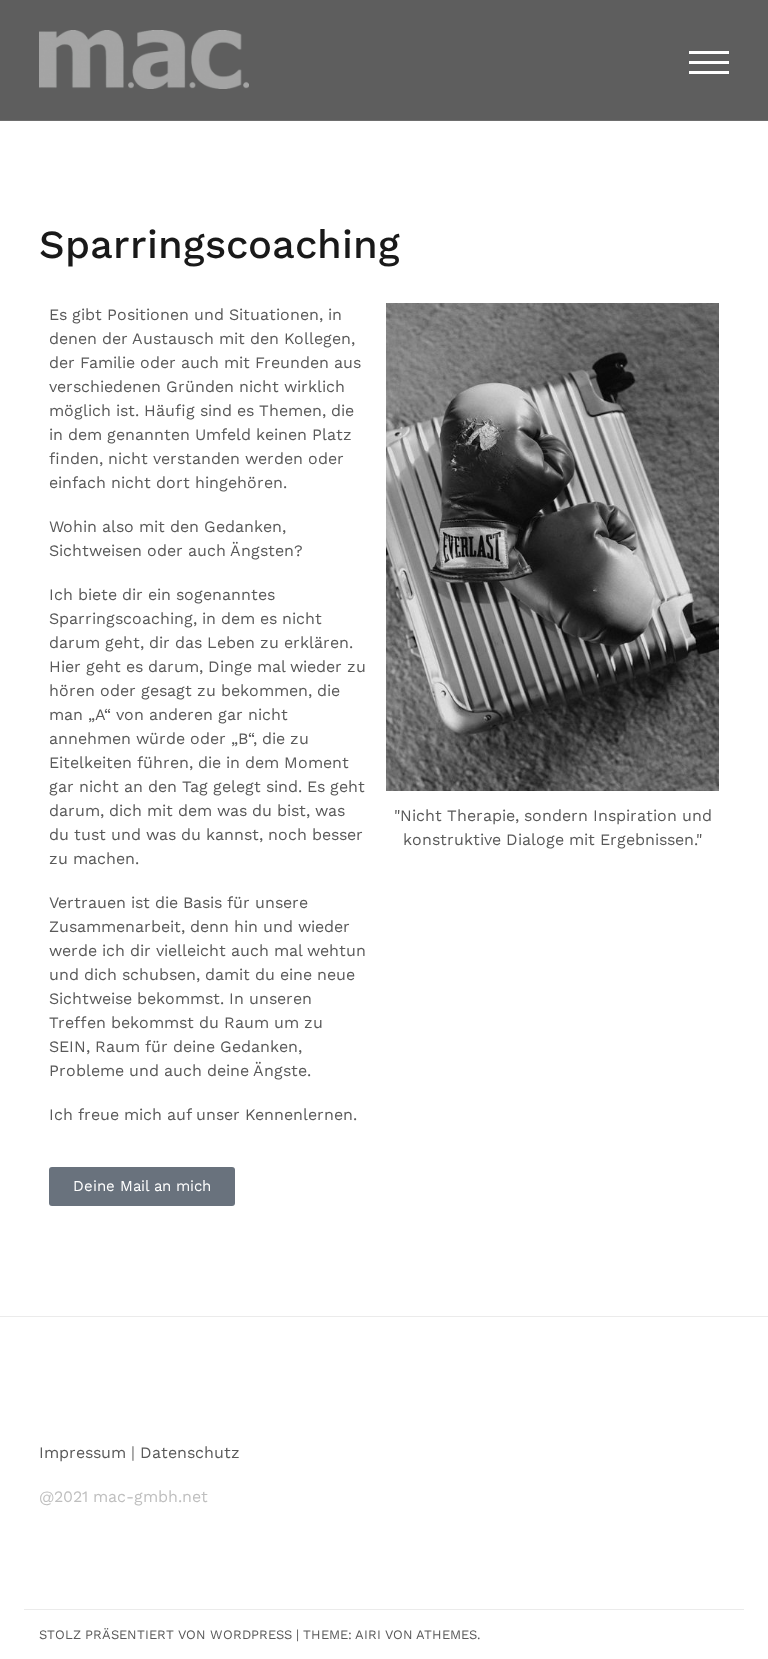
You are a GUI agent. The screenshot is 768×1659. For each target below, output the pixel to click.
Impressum (82, 1452)
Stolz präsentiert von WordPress (165, 1634)
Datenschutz (190, 1452)
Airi (368, 1634)
